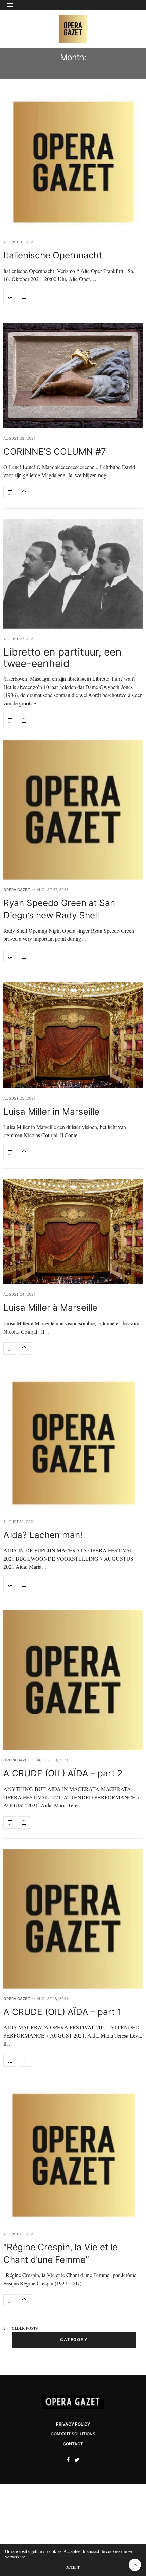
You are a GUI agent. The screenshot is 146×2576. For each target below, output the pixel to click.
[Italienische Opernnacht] (73, 162)
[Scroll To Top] (135, 2565)
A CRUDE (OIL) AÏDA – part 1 (62, 2012)
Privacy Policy (73, 2424)
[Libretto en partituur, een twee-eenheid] (73, 574)
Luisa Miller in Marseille (53, 1112)
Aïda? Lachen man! (43, 1535)
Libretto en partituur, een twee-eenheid (62, 658)
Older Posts (24, 2328)
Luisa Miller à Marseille (52, 1308)
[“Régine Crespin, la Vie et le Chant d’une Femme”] (73, 2155)
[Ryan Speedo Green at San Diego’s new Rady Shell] (73, 810)
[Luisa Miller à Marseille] (73, 1231)
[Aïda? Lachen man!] (73, 1443)
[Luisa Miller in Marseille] (73, 1035)
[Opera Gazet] (73, 29)
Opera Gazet (17, 890)
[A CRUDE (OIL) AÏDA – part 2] (73, 1680)
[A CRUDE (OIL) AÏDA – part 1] (73, 1919)
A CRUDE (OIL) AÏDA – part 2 (63, 1773)
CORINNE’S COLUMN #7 (55, 452)
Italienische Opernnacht (53, 255)
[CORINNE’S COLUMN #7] (73, 375)
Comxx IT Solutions (73, 2434)
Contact (73, 2444)
